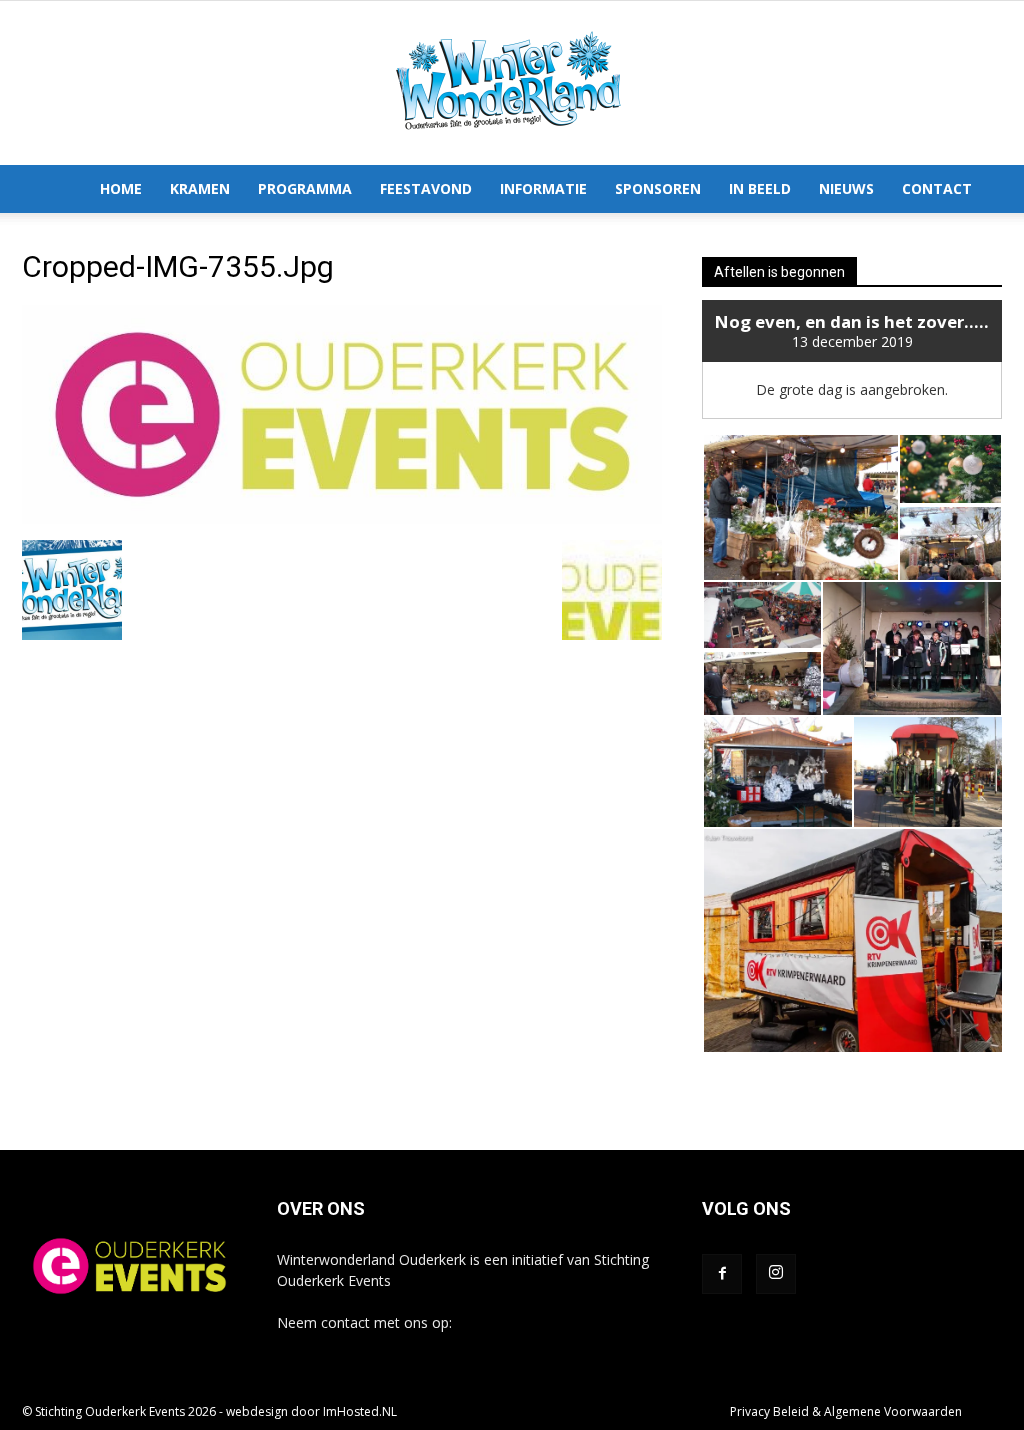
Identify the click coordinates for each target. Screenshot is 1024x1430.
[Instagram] (776, 1274)
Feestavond (426, 188)
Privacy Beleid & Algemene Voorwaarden (846, 1411)
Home (121, 188)
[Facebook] (722, 1274)
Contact (937, 188)
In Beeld (760, 188)
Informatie (543, 188)
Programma (305, 188)
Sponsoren (658, 188)
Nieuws (846, 188)
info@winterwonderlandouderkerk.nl (393, 1343)
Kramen (200, 188)
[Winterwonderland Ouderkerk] (512, 83)
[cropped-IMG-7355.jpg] (342, 519)
